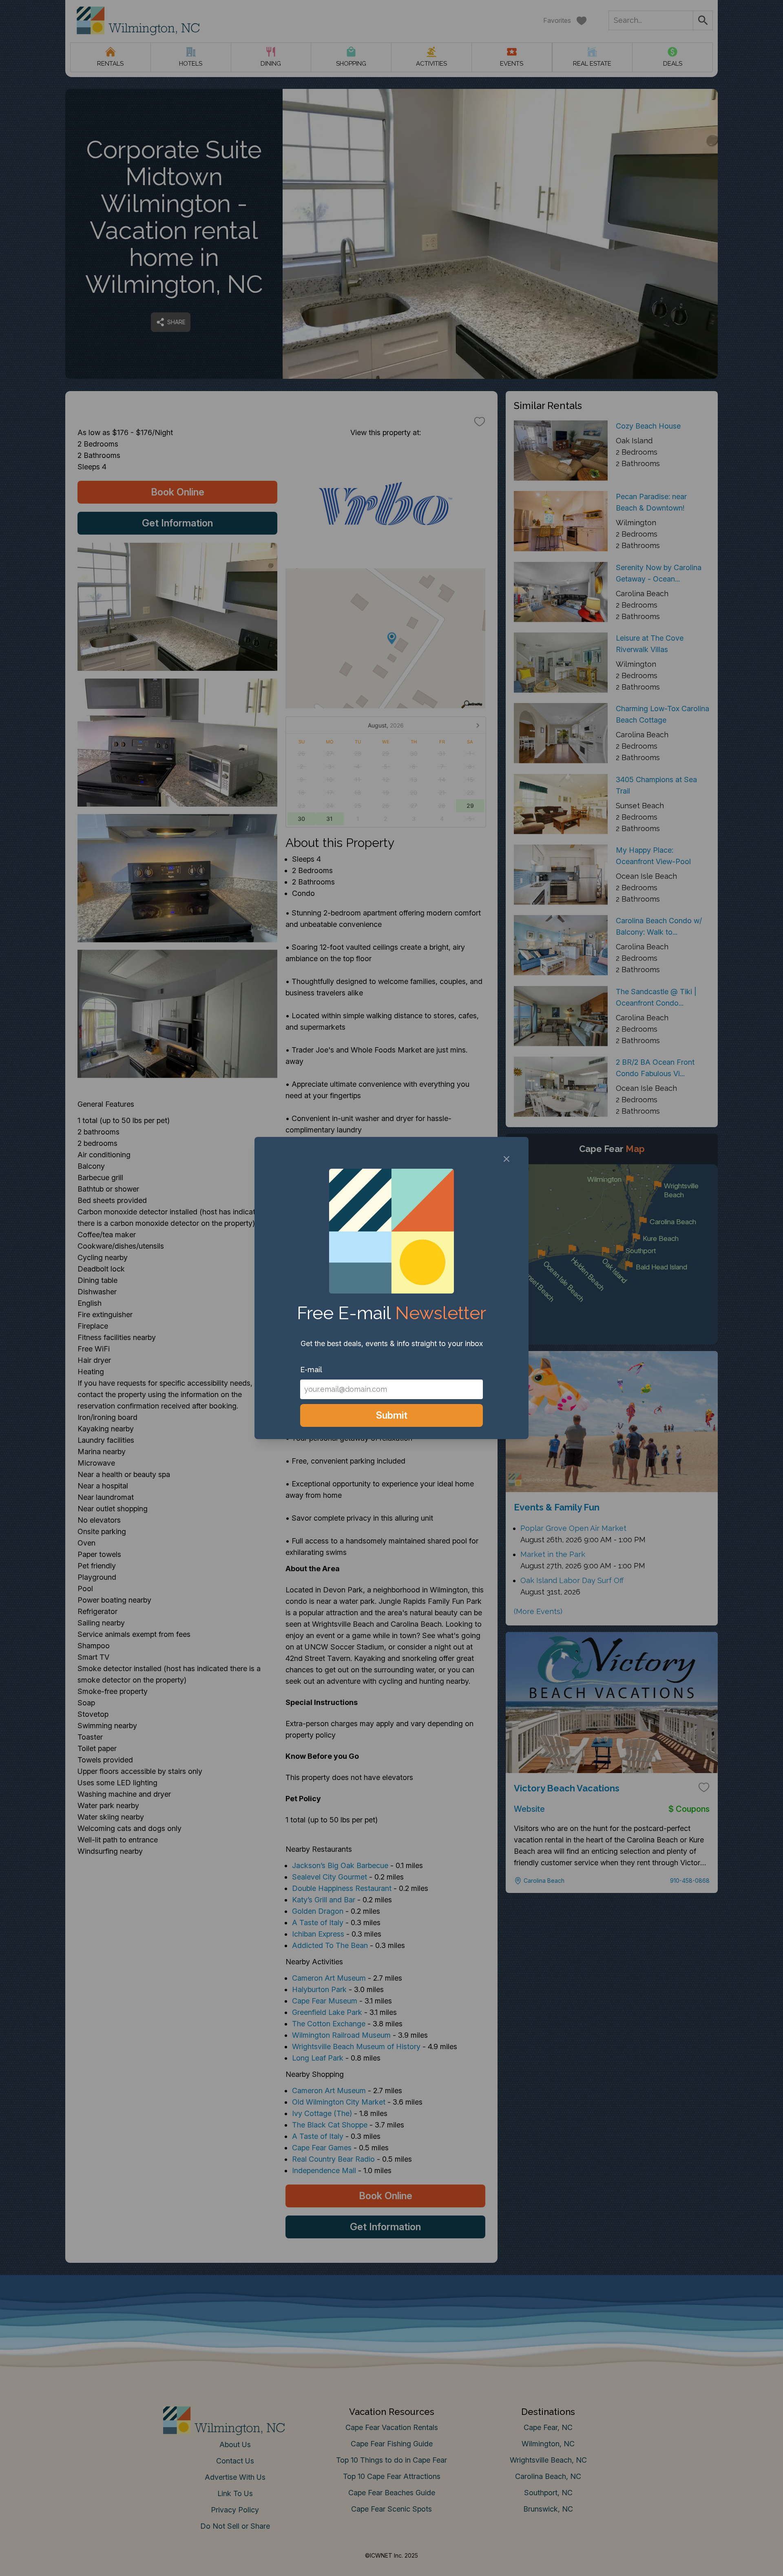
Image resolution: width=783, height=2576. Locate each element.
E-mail (311, 1370)
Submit (392, 1415)
